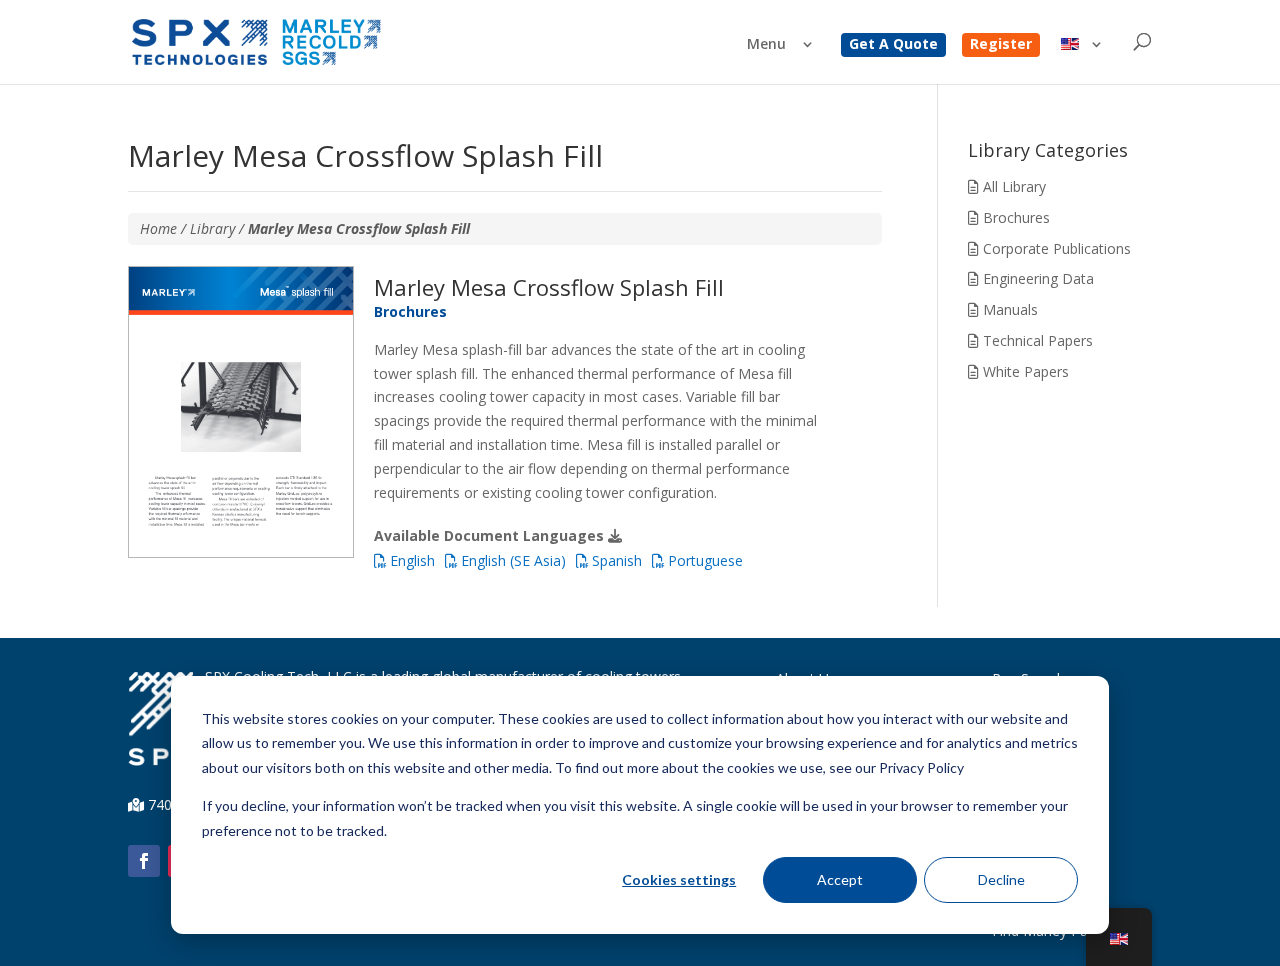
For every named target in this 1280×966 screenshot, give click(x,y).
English (410, 560)
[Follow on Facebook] (144, 861)
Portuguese (703, 560)
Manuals (1008, 309)
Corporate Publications (1055, 248)
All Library (1012, 186)
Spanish (615, 560)
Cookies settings (679, 879)
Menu (766, 45)
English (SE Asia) (511, 560)
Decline (1001, 879)
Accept (840, 879)
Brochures (1014, 217)
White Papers (1024, 371)
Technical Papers (1036, 340)
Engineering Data (1036, 278)
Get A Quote (893, 45)
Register (1001, 45)
